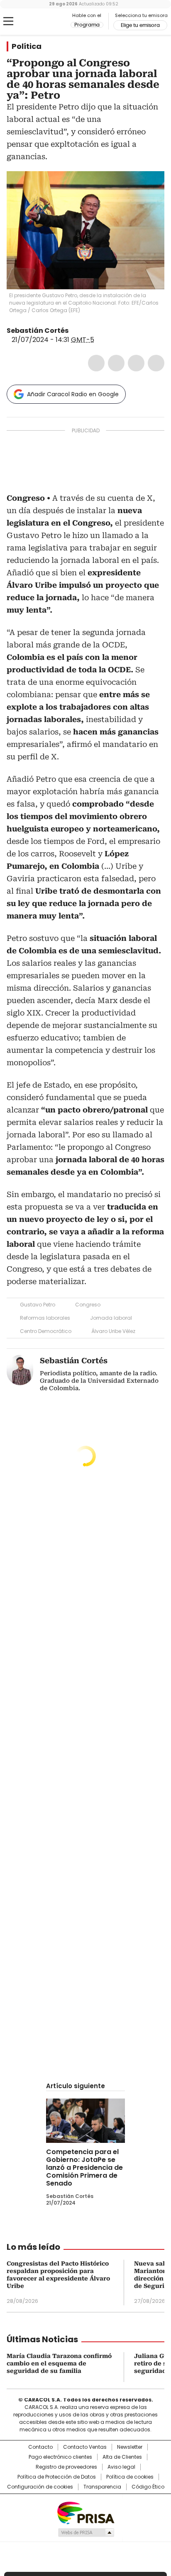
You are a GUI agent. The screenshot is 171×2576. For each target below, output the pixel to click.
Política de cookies (130, 2477)
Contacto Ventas (85, 2447)
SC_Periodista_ (74, 331)
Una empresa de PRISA (85, 2512)
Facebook (96, 363)
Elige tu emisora (140, 25)
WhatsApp (156, 363)
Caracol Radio (41, 22)
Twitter (116, 363)
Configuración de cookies (40, 2487)
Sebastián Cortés (38, 331)
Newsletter (130, 2447)
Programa (87, 25)
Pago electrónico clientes (60, 2457)
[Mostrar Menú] (8, 21)
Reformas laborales (45, 1318)
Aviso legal (121, 2467)
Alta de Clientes (122, 2457)
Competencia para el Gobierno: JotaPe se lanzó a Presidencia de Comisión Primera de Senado (84, 2168)
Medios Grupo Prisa (86, 2532)
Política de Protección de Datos (57, 2477)
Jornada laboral (111, 1318)
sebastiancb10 (84, 331)
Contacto (40, 2447)
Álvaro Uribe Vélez (113, 1331)
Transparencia (102, 2487)
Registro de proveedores (66, 2467)
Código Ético (148, 2487)
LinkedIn (136, 363)
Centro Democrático (46, 1331)
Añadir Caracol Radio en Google (73, 394)
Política (27, 46)
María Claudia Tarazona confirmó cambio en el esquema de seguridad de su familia (59, 2363)
